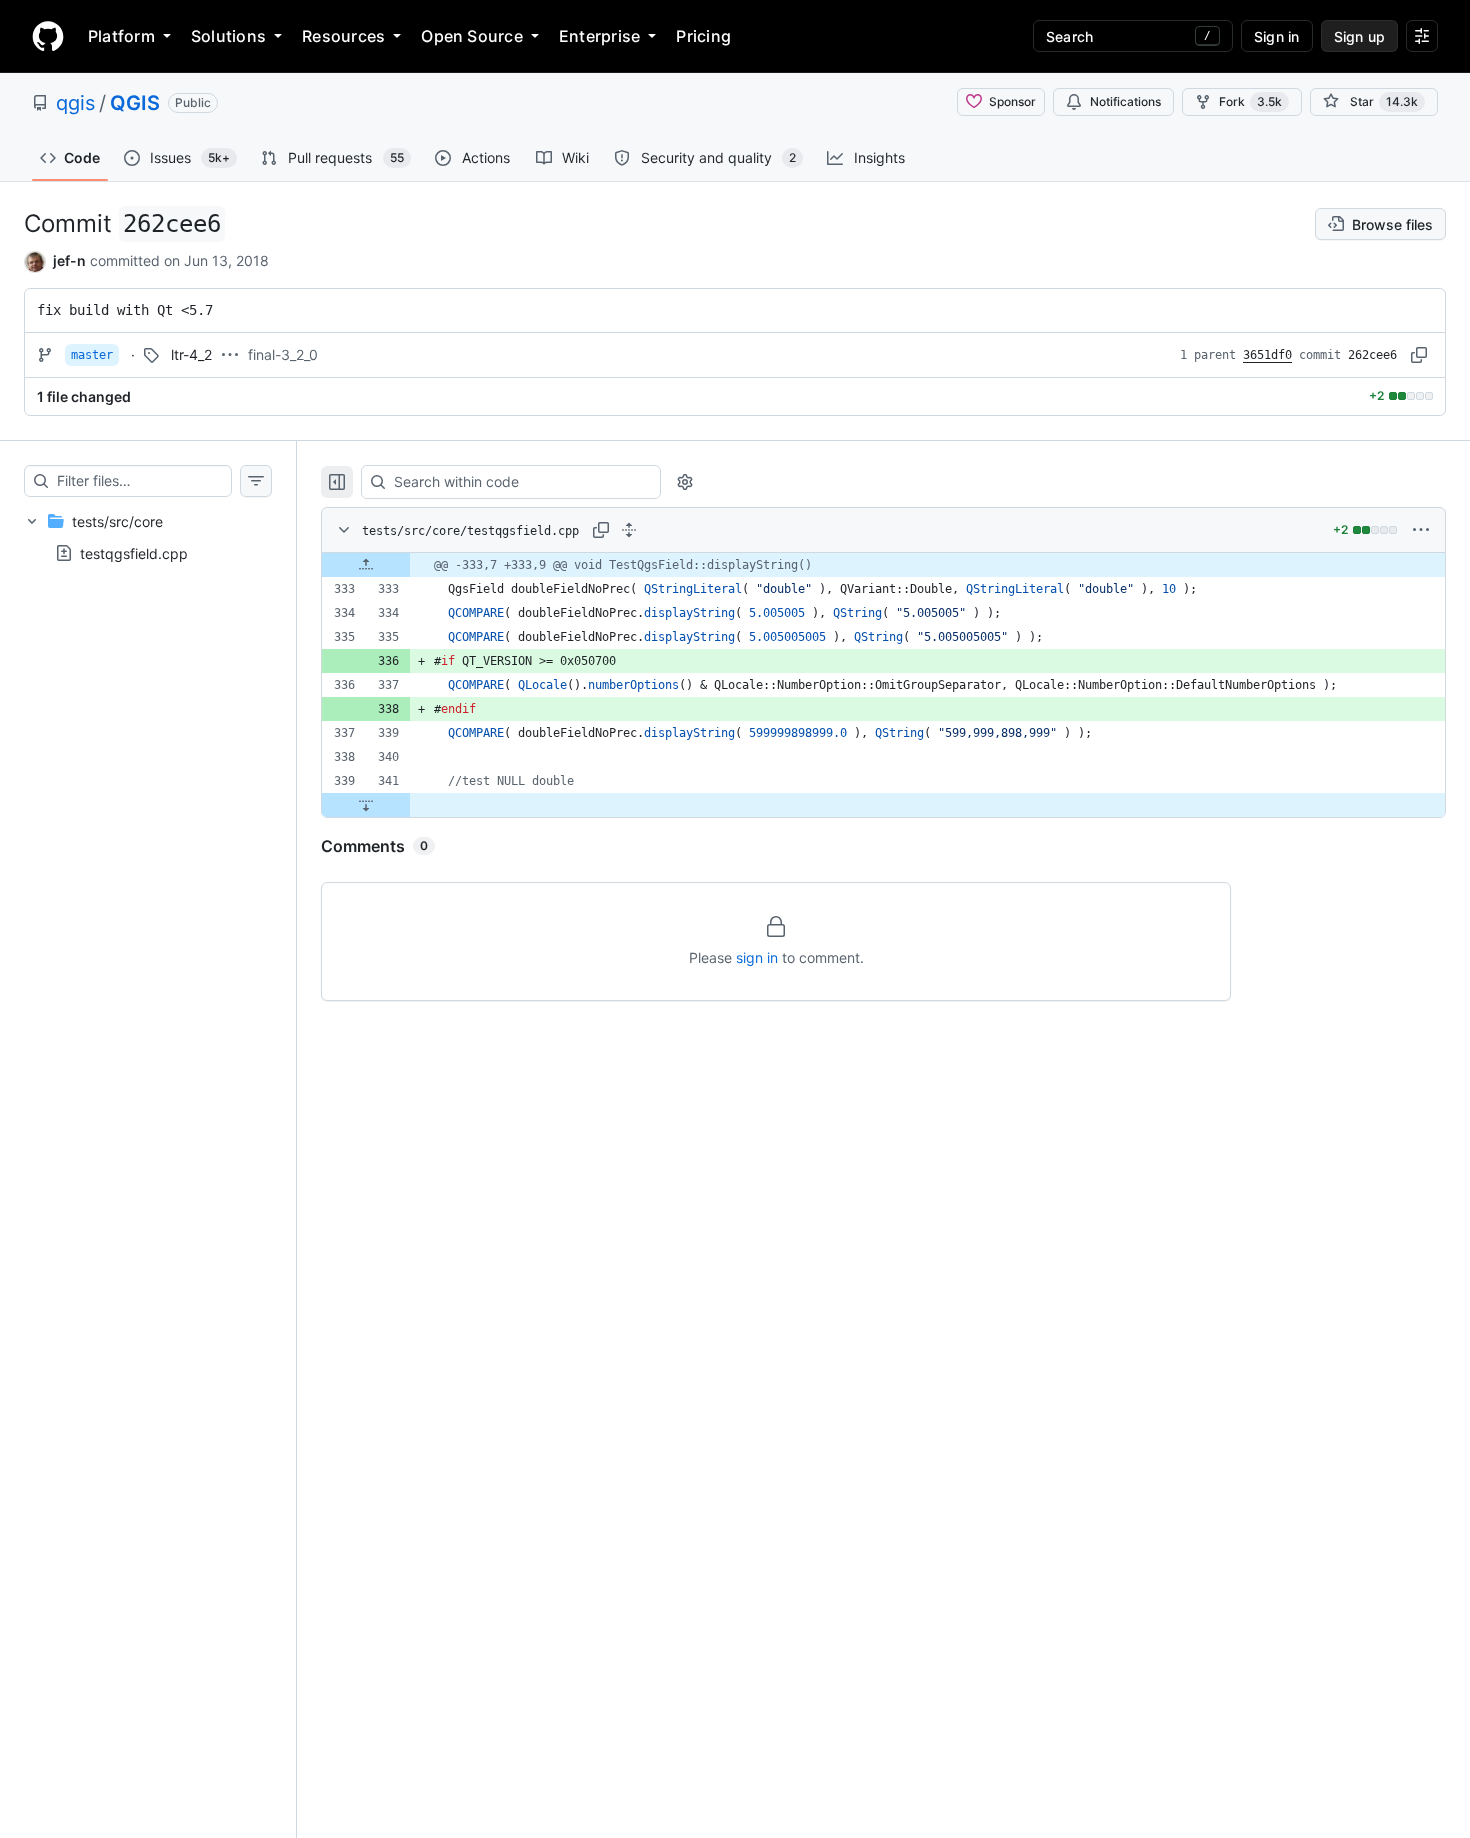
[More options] (1421, 530)
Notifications (1125, 101)
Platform (121, 36)
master (92, 355)
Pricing (703, 36)
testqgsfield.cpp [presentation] (134, 552)
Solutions (228, 36)
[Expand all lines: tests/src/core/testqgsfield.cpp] (629, 530)
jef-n (69, 260)
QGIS (135, 103)
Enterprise (599, 36)
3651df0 (1267, 355)
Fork (1250, 101)
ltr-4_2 (191, 354)
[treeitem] (148, 537)
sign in (757, 957)
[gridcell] (883, 565)
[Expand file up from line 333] (366, 565)
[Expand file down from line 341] (366, 805)
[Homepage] (48, 36)
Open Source (472, 36)
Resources (343, 36)
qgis (75, 103)
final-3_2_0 (283, 354)
